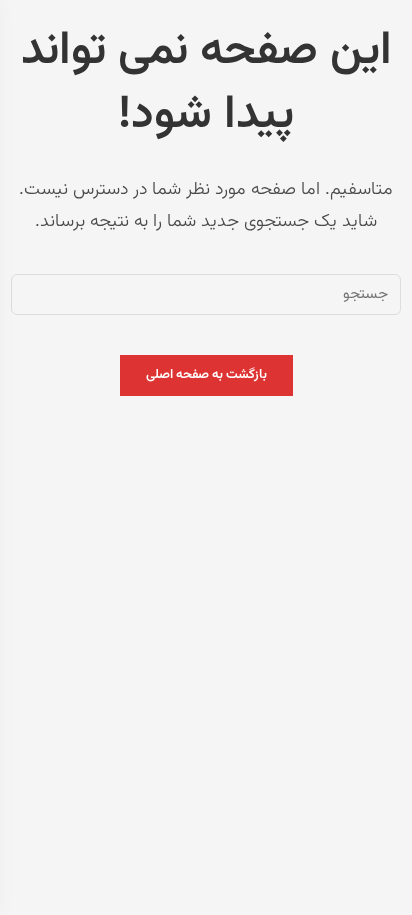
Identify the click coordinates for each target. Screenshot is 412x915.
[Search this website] (206, 294)
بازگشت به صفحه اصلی (206, 375)
